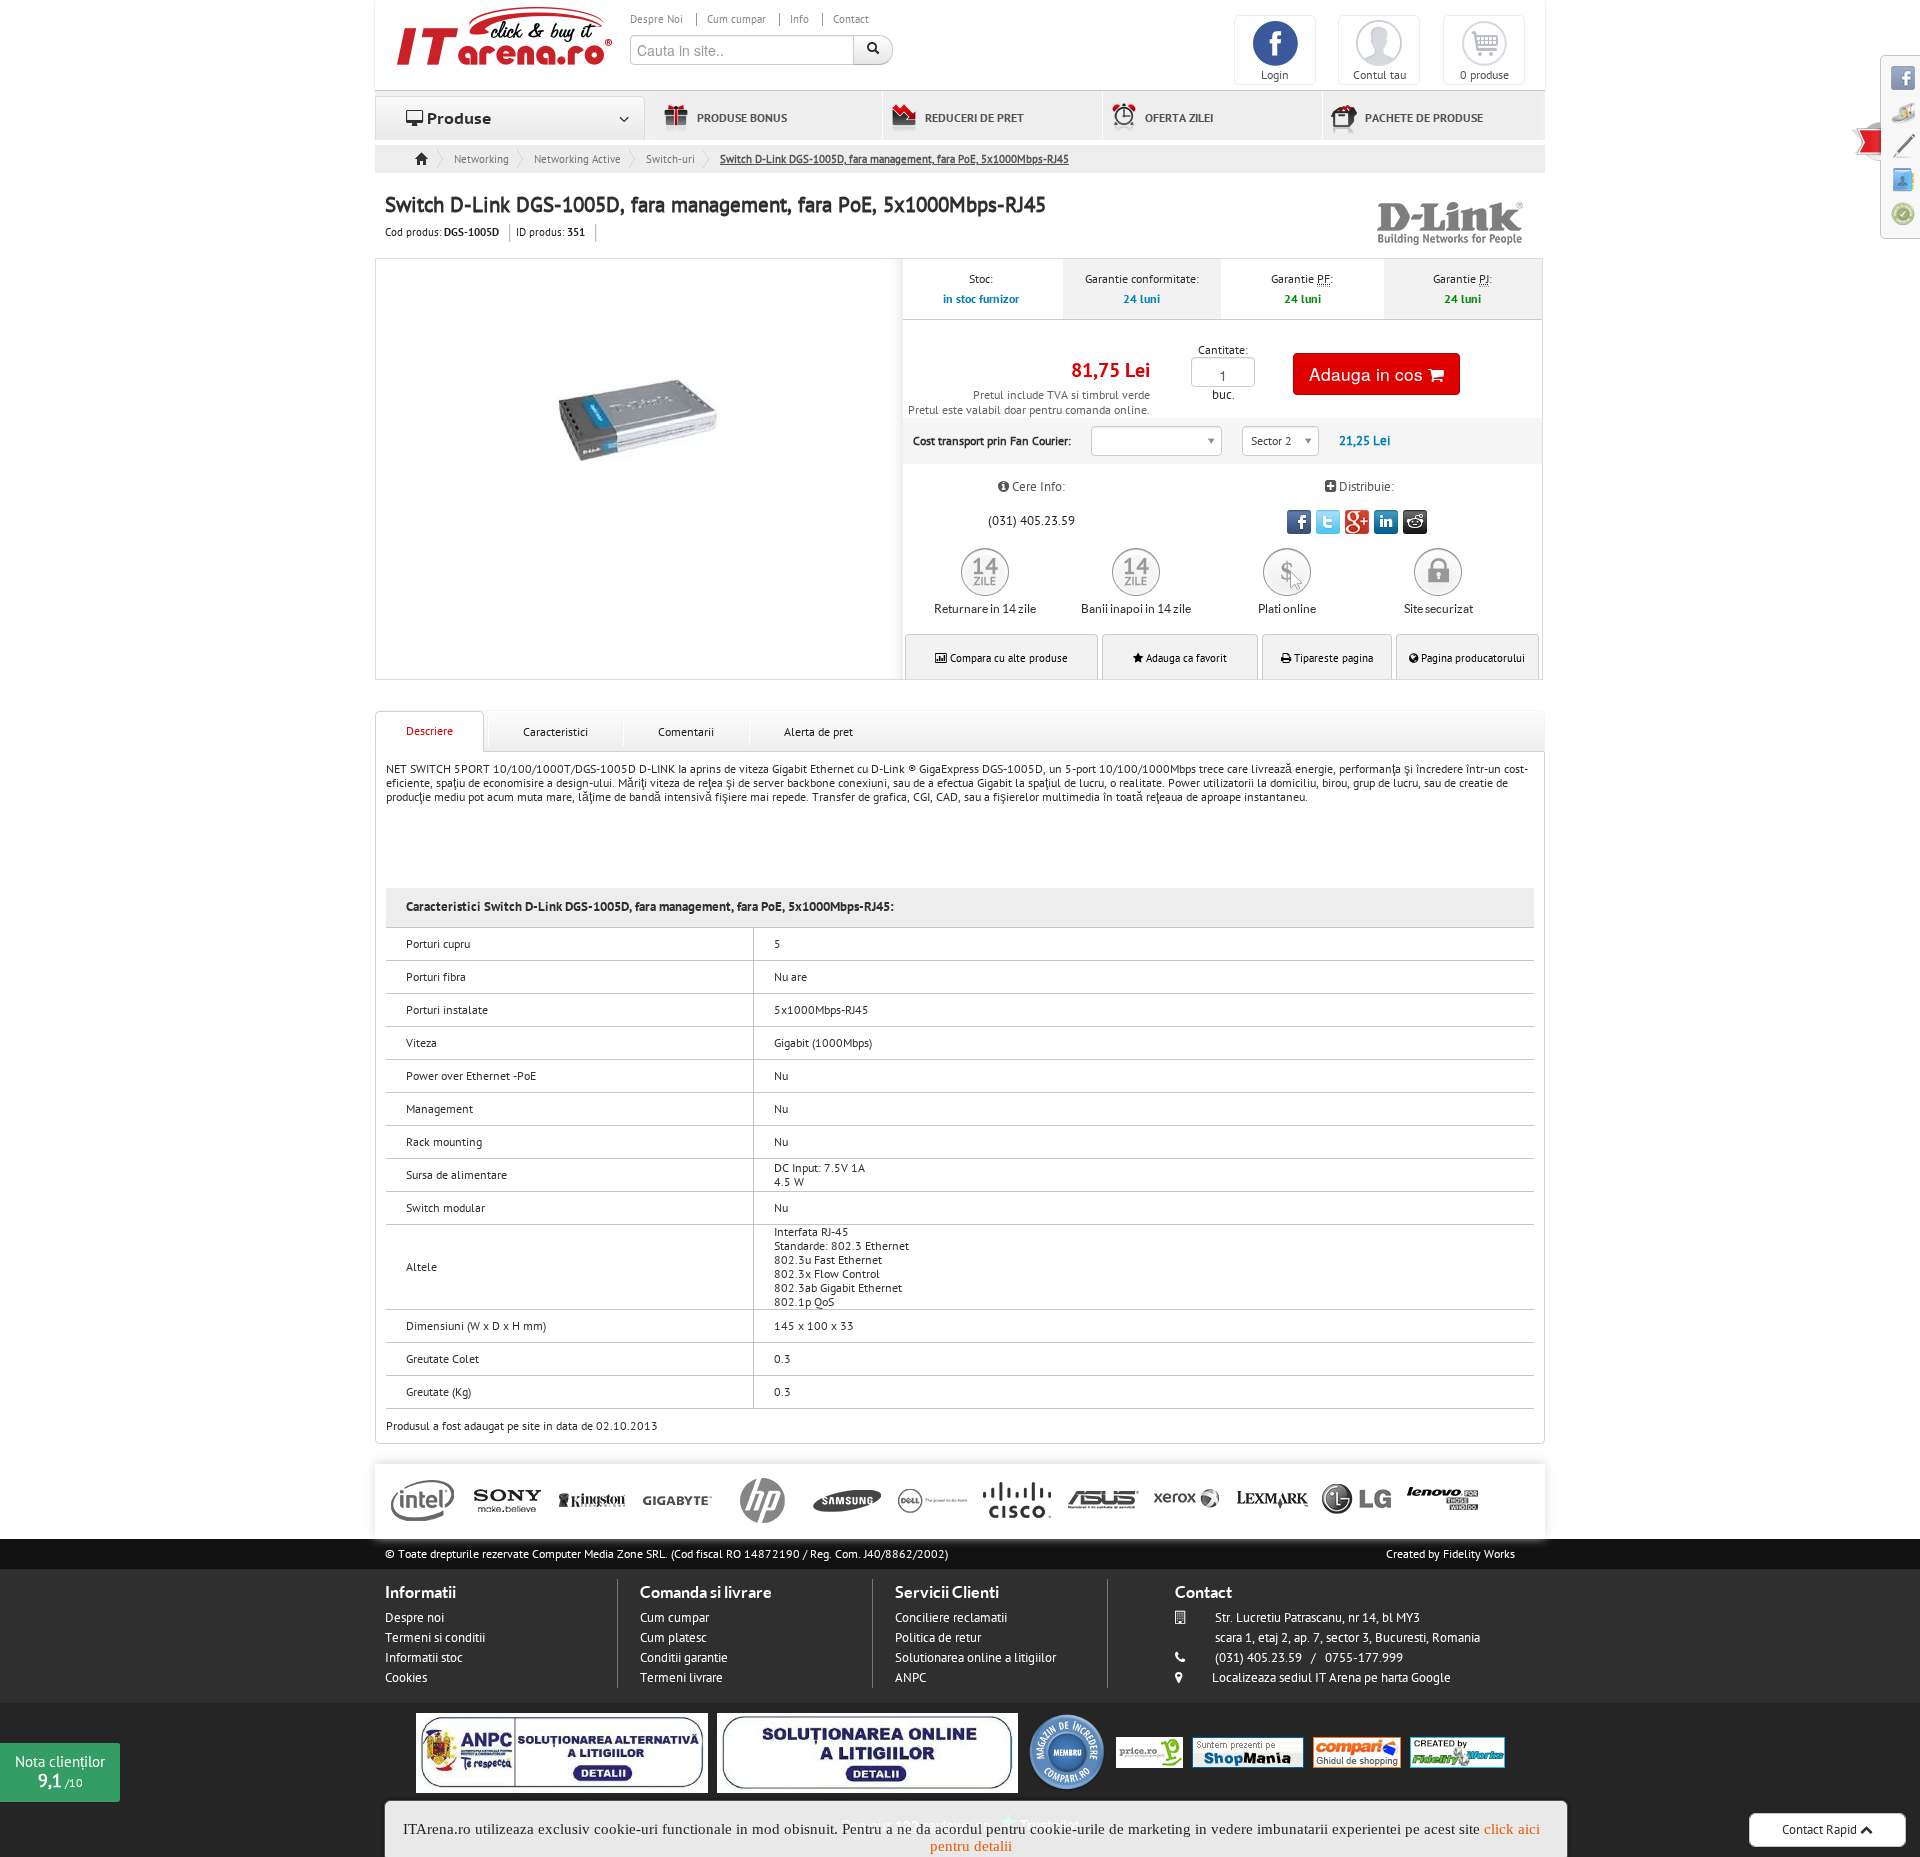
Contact (851, 19)
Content (1866, 141)
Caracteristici (555, 732)
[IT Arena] (505, 35)
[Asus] (1102, 1499)
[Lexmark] (1272, 1499)
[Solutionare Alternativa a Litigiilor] (562, 1752)
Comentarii (686, 732)
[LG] (1357, 1499)
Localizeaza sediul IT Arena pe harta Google (1331, 1678)
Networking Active (577, 159)
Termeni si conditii (435, 1638)
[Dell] (932, 1499)
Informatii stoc (424, 1658)
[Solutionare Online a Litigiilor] (867, 1752)
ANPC (910, 1678)
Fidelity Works (1479, 1554)
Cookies (406, 1678)
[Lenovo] (1442, 1499)
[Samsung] (847, 1499)
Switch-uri (670, 159)
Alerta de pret (818, 732)
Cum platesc (673, 1638)
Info (799, 19)
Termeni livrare (681, 1678)
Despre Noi (656, 19)
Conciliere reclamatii (951, 1618)
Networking (481, 159)
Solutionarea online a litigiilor (975, 1658)
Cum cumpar (736, 19)
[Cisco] (1017, 1499)
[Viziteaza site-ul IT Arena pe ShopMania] (1248, 1752)
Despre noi (414, 1618)
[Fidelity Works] (1457, 1752)
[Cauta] (873, 50)
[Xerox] (1187, 1499)
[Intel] (422, 1499)
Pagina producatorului (1471, 658)
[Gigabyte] (677, 1499)
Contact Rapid (1821, 1830)
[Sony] (507, 1499)
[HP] (762, 1499)
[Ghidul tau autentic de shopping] (1357, 1752)
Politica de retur (938, 1638)
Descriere (429, 731)
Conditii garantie (684, 1658)
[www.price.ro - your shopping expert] (1149, 1752)
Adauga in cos (1368, 373)
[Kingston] (592, 1499)
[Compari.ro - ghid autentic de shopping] (1067, 1752)
